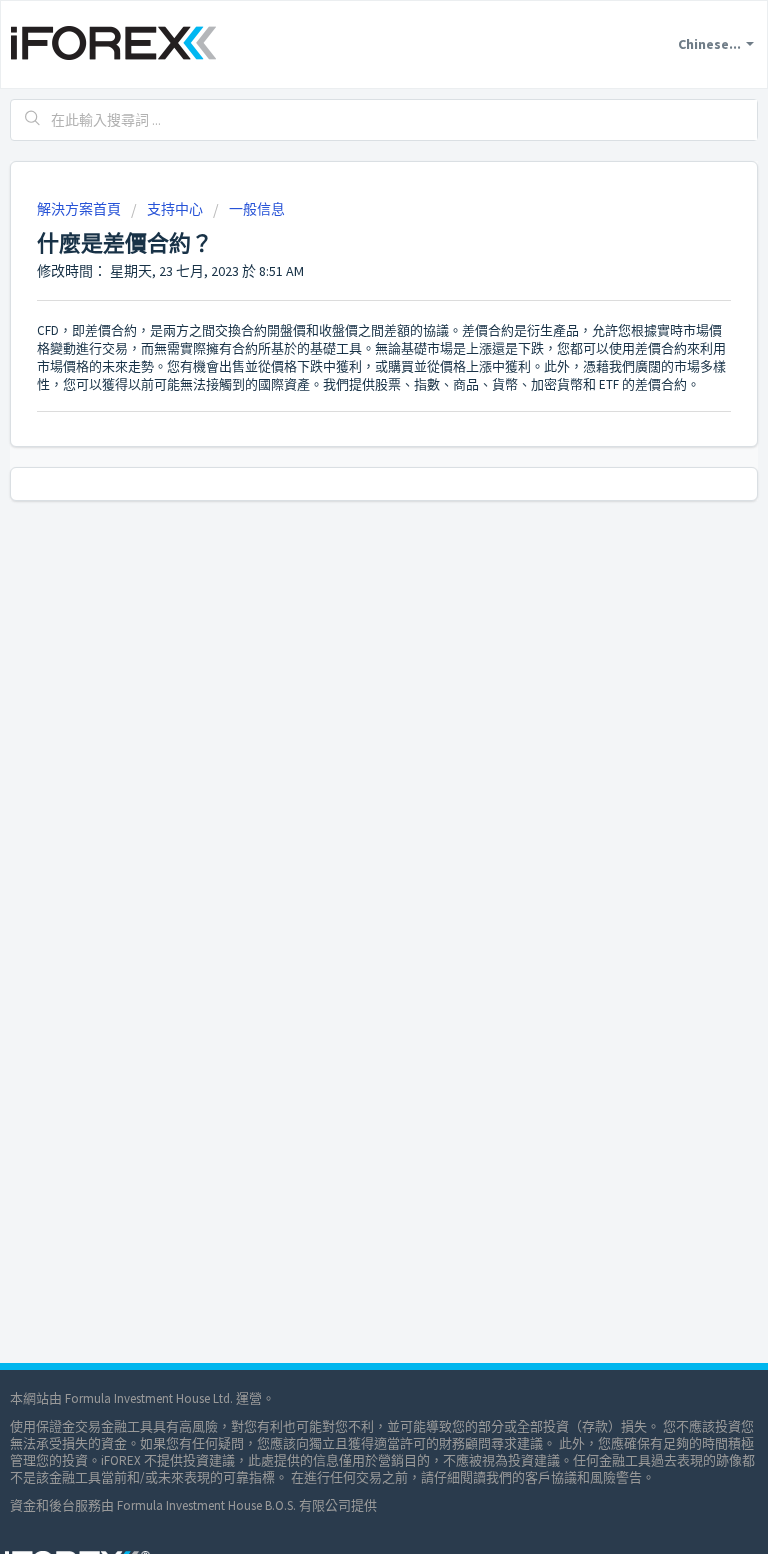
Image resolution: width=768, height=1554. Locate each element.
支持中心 (175, 209)
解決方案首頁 (80, 209)
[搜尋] (33, 120)
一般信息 (257, 209)
